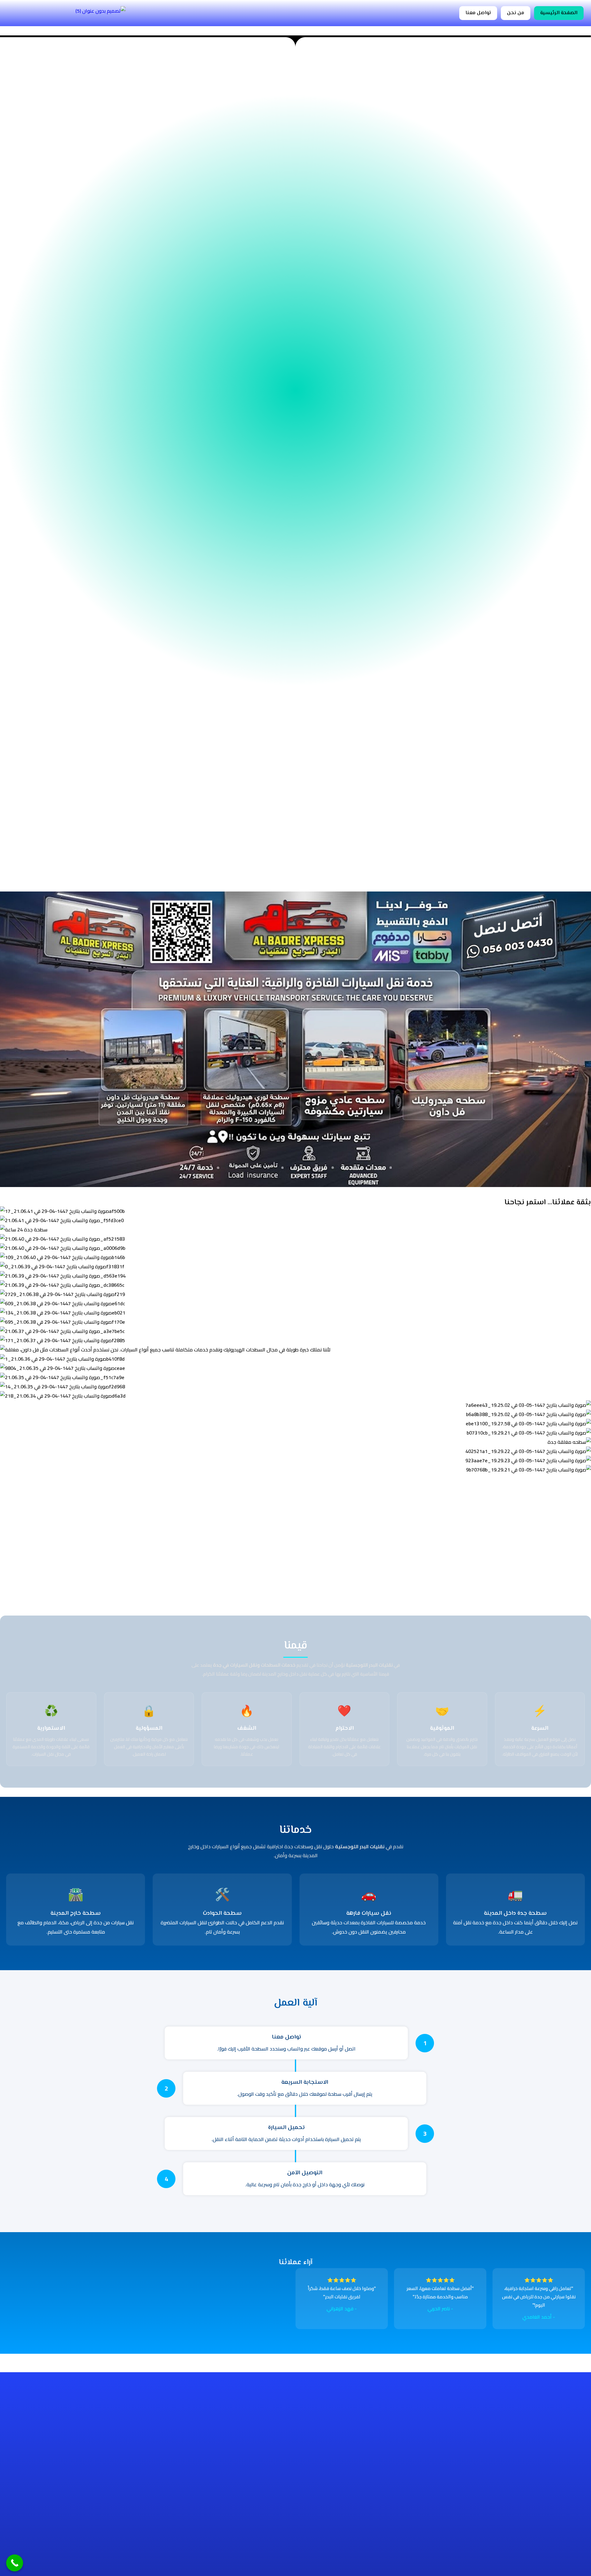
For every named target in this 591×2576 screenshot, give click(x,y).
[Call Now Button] (15, 2563)
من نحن (516, 13)
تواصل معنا (478, 13)
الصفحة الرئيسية (559, 13)
